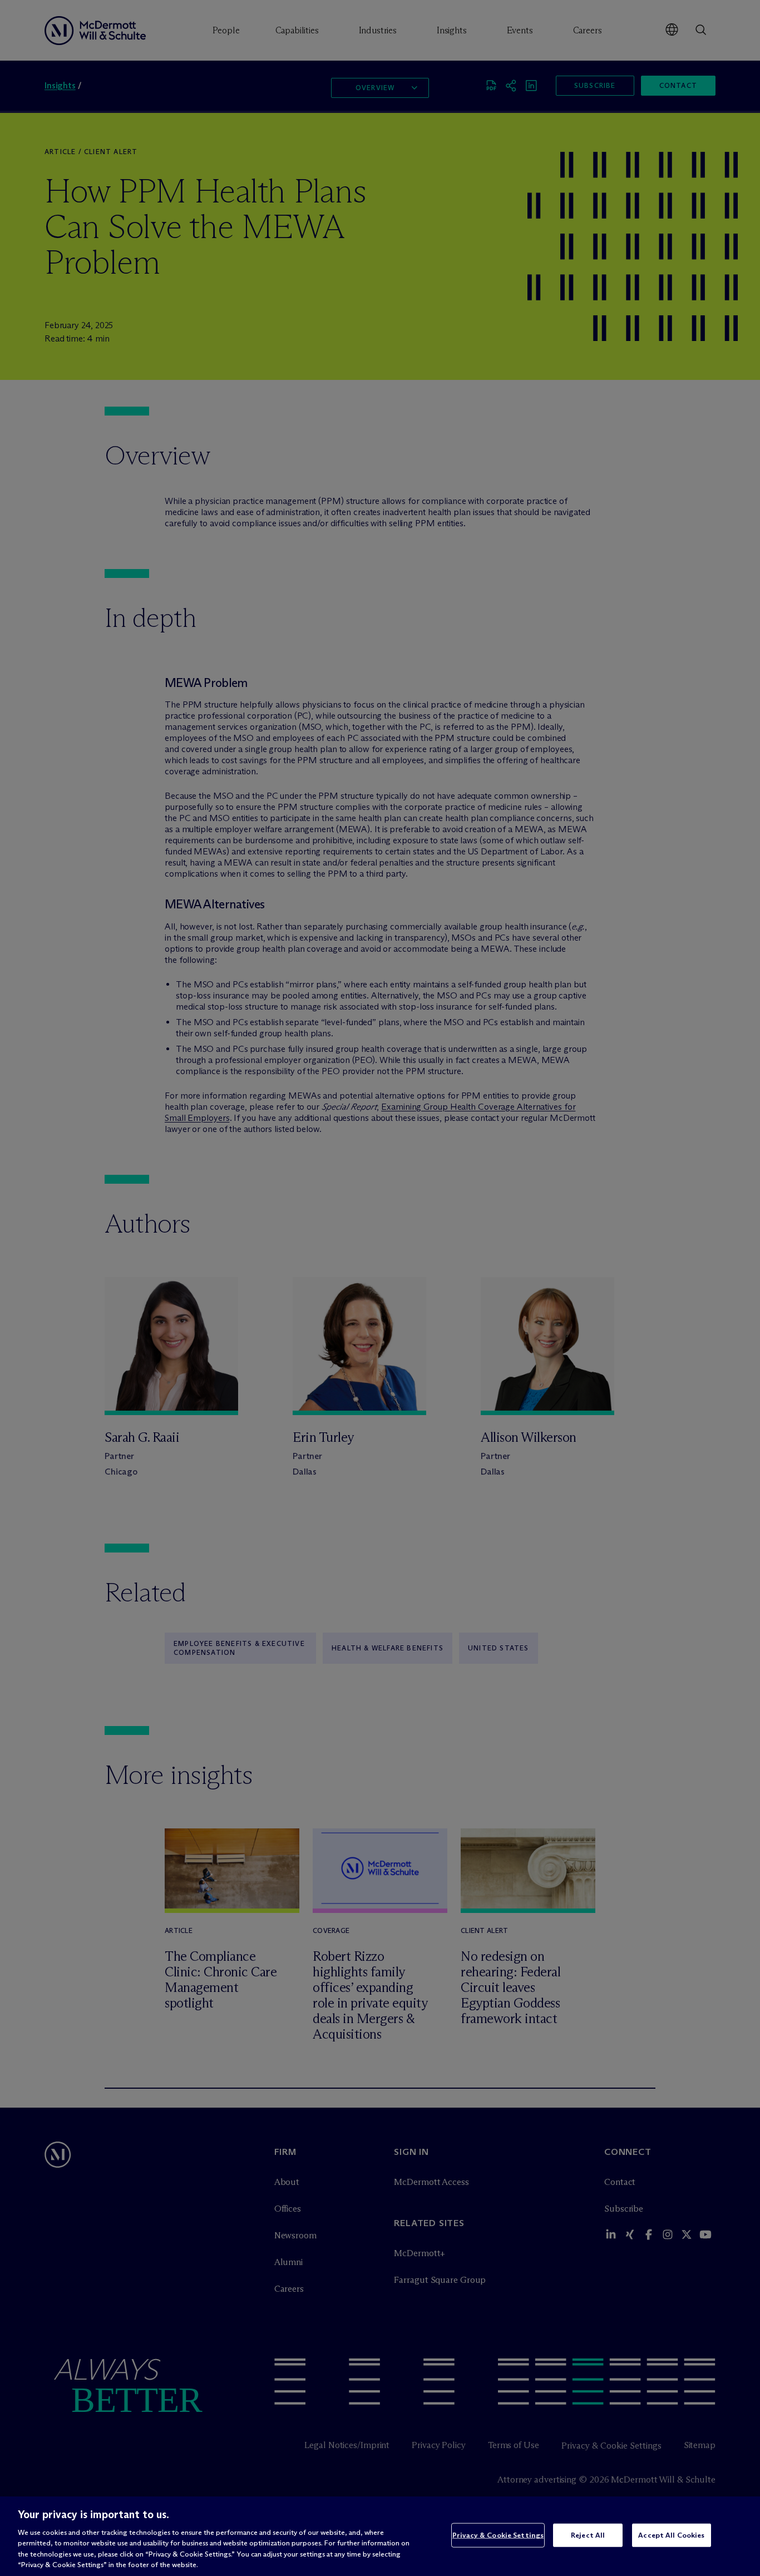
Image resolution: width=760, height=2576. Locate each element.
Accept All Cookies (671, 2535)
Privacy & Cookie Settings (498, 2535)
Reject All (588, 2535)
